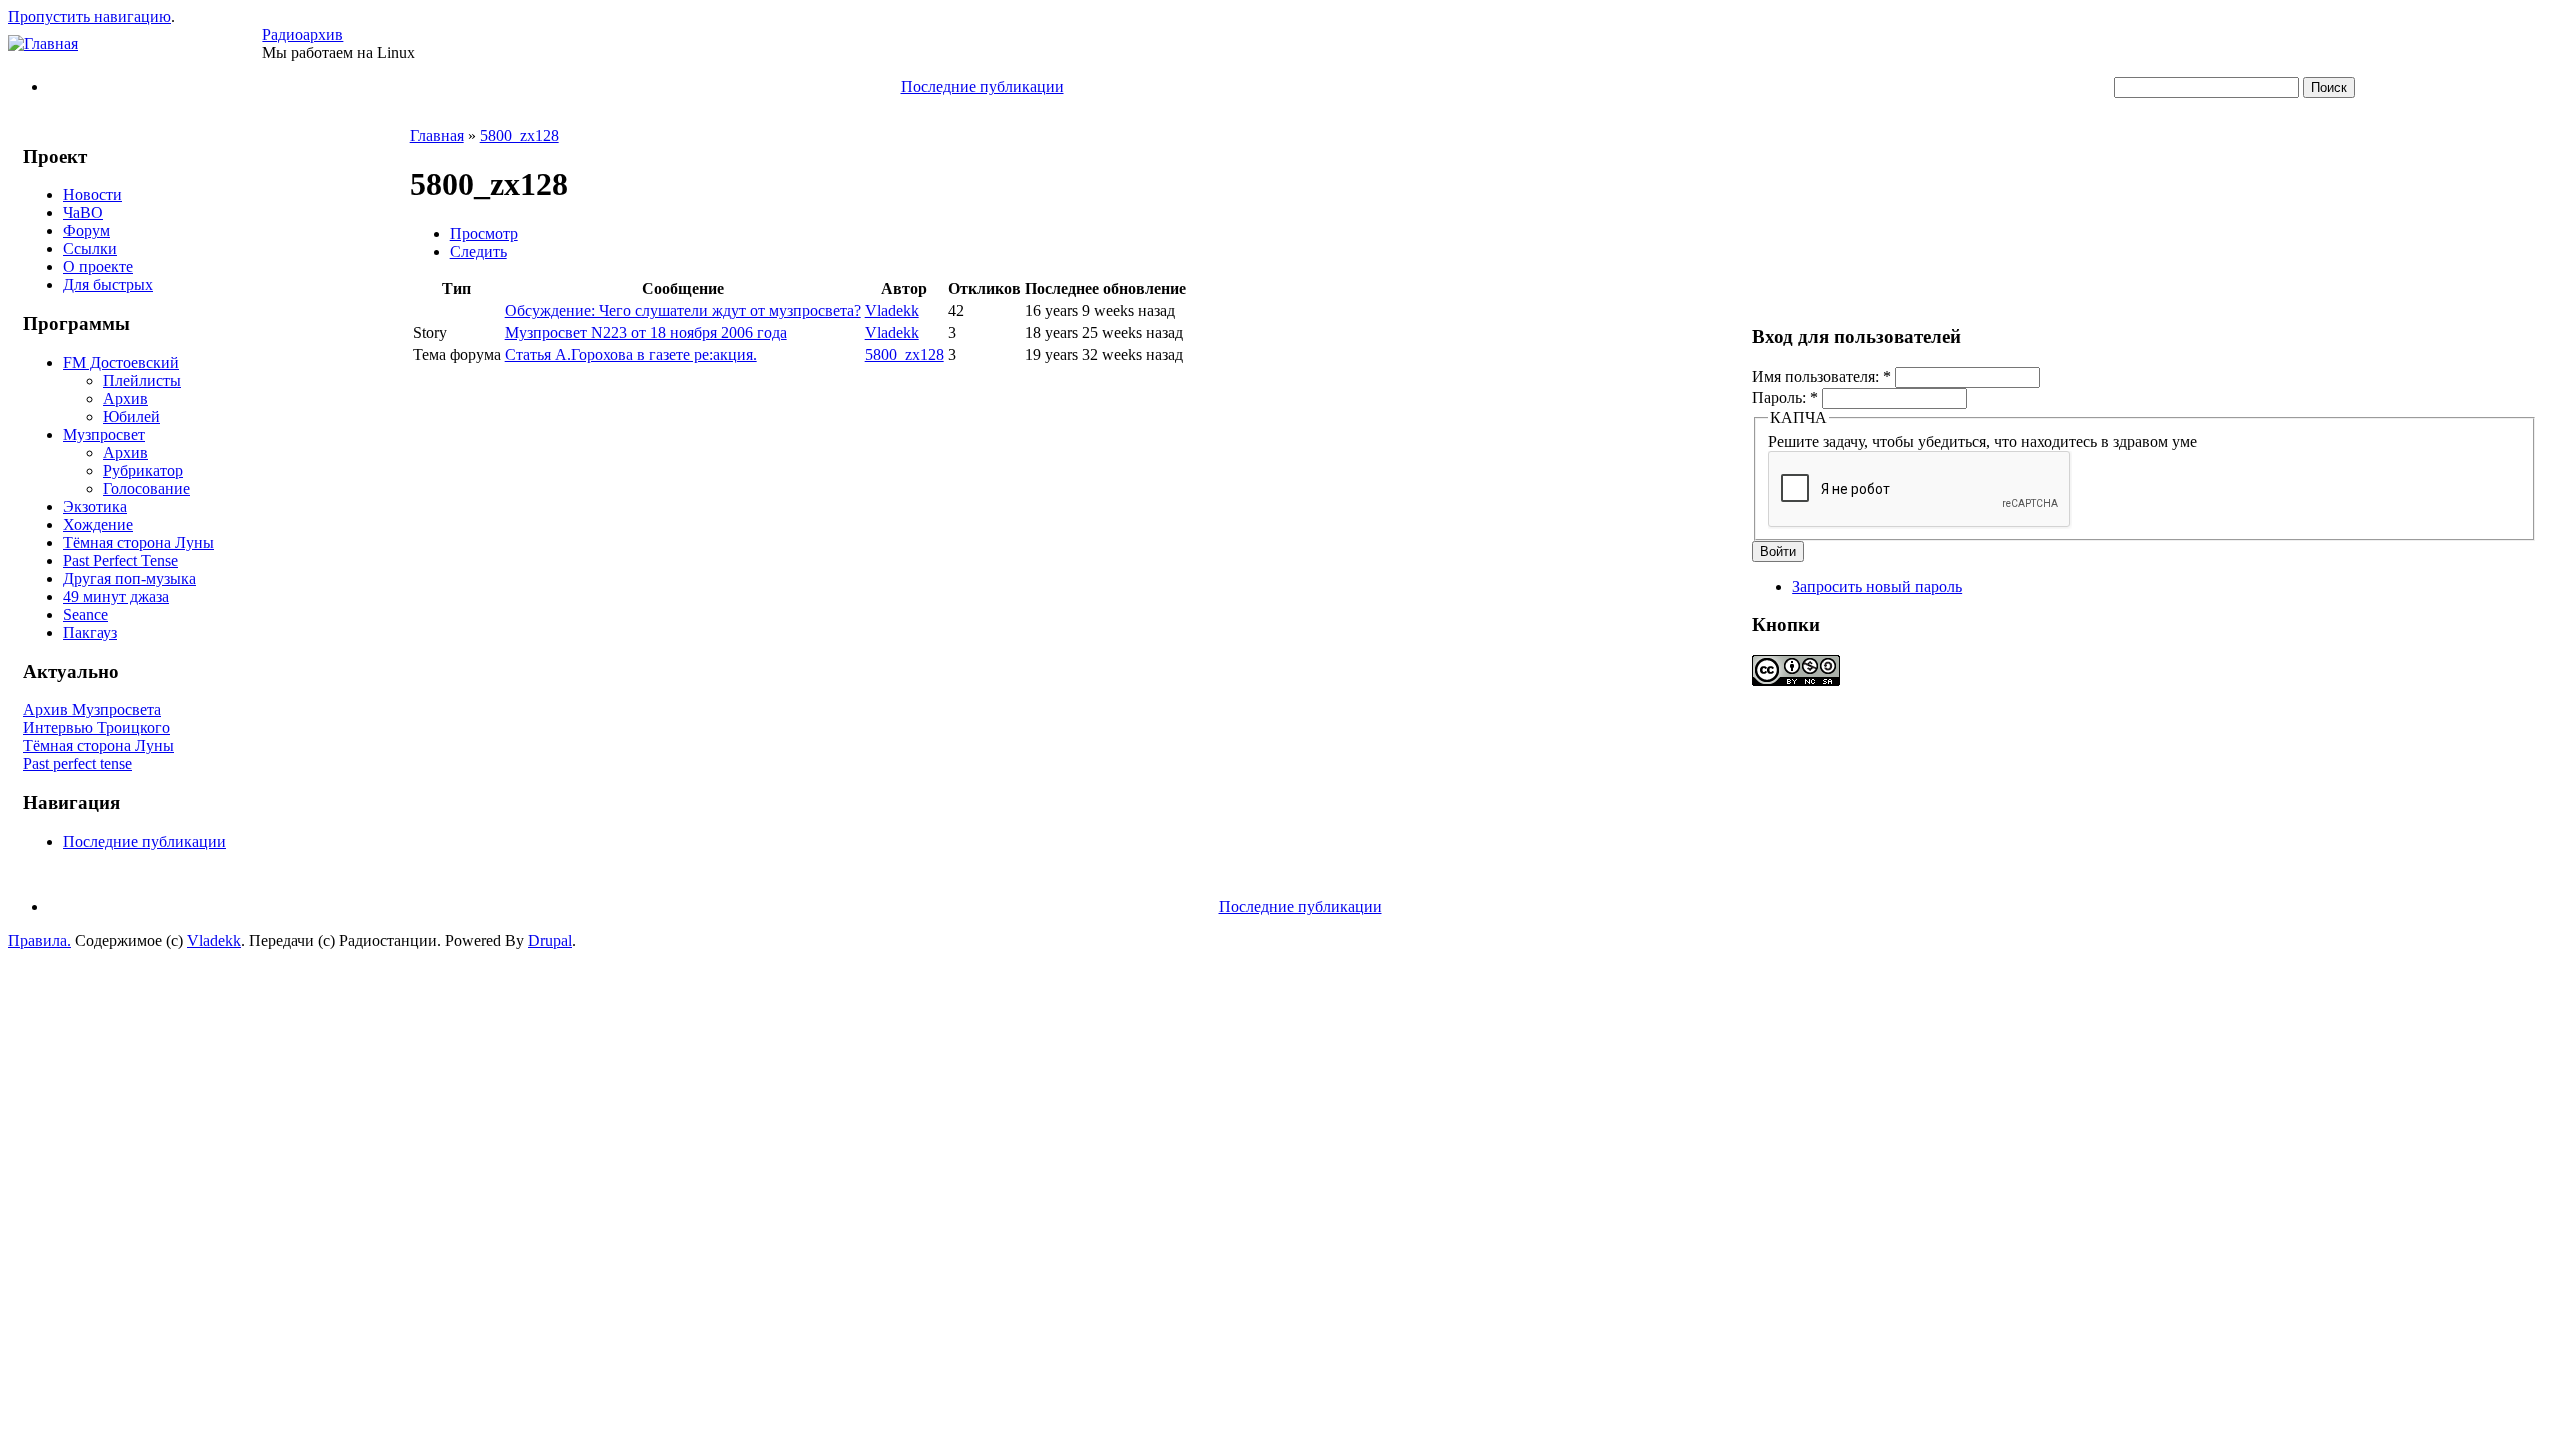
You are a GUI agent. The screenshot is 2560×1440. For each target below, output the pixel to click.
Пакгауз (90, 632)
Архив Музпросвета (92, 709)
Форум (86, 230)
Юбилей (131, 416)
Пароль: (1785, 397)
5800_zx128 (519, 135)
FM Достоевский (121, 362)
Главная (437, 135)
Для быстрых (108, 284)
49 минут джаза (116, 596)
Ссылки (90, 248)
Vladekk (892, 310)
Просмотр (484, 233)
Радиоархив (302, 34)
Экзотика (95, 506)
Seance (85, 614)
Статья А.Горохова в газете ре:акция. (631, 354)
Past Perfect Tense (120, 560)
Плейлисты (142, 380)
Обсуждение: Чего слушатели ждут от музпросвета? (683, 310)
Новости (92, 194)
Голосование (146, 488)
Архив (125, 398)
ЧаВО (83, 212)
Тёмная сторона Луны (138, 542)
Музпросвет (104, 434)
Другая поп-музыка (129, 578)
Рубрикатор (143, 470)
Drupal (550, 940)
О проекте (98, 266)
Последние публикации (982, 86)
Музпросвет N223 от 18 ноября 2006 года (646, 332)
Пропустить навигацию (89, 16)
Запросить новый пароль (1877, 586)
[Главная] (43, 43)
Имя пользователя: (1821, 376)
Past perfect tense (77, 763)
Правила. (39, 940)
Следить (478, 251)
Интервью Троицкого (96, 727)
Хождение (98, 524)
